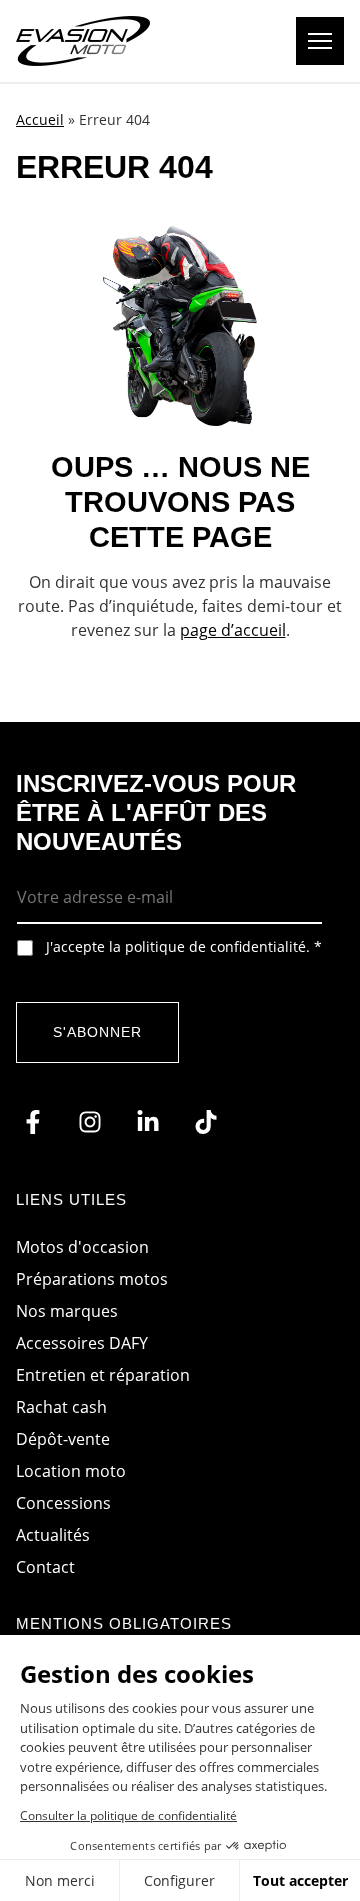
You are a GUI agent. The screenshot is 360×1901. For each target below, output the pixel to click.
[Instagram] (91, 1122)
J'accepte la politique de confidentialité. (184, 947)
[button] (320, 41)
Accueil (40, 119)
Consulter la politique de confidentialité (128, 1815)
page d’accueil (233, 630)
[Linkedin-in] (148, 1122)
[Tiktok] (206, 1122)
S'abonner (97, 1032)
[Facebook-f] (33, 1122)
